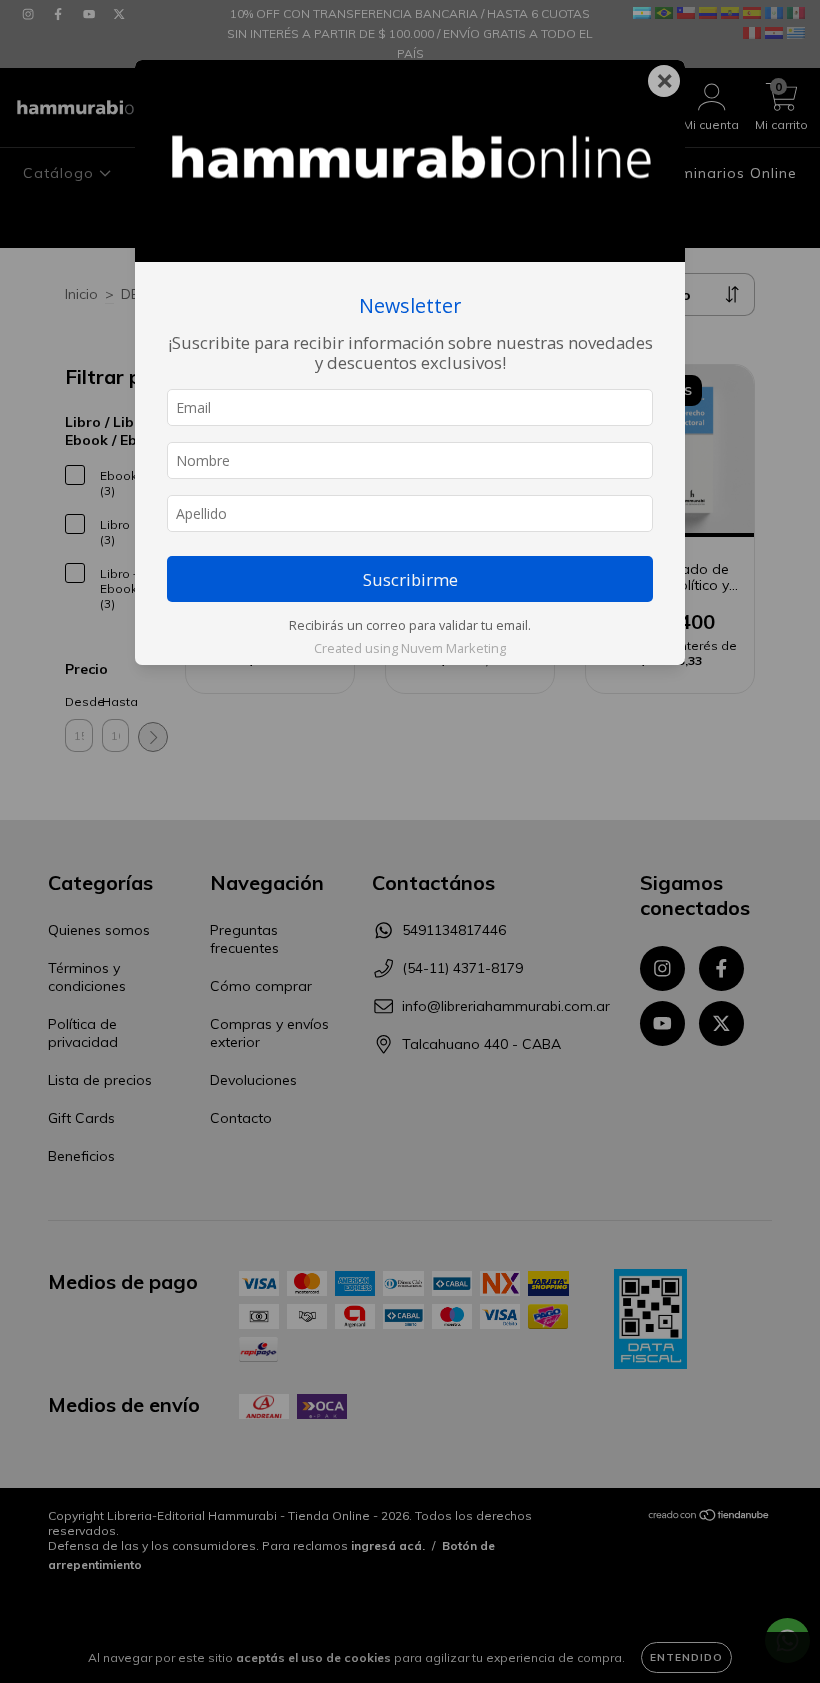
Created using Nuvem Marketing (410, 648)
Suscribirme (410, 579)
